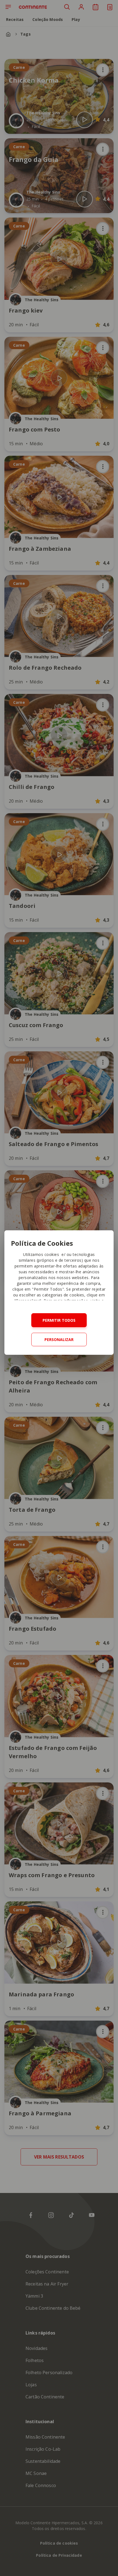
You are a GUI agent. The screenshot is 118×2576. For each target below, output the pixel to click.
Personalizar (59, 1339)
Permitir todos (59, 1320)
